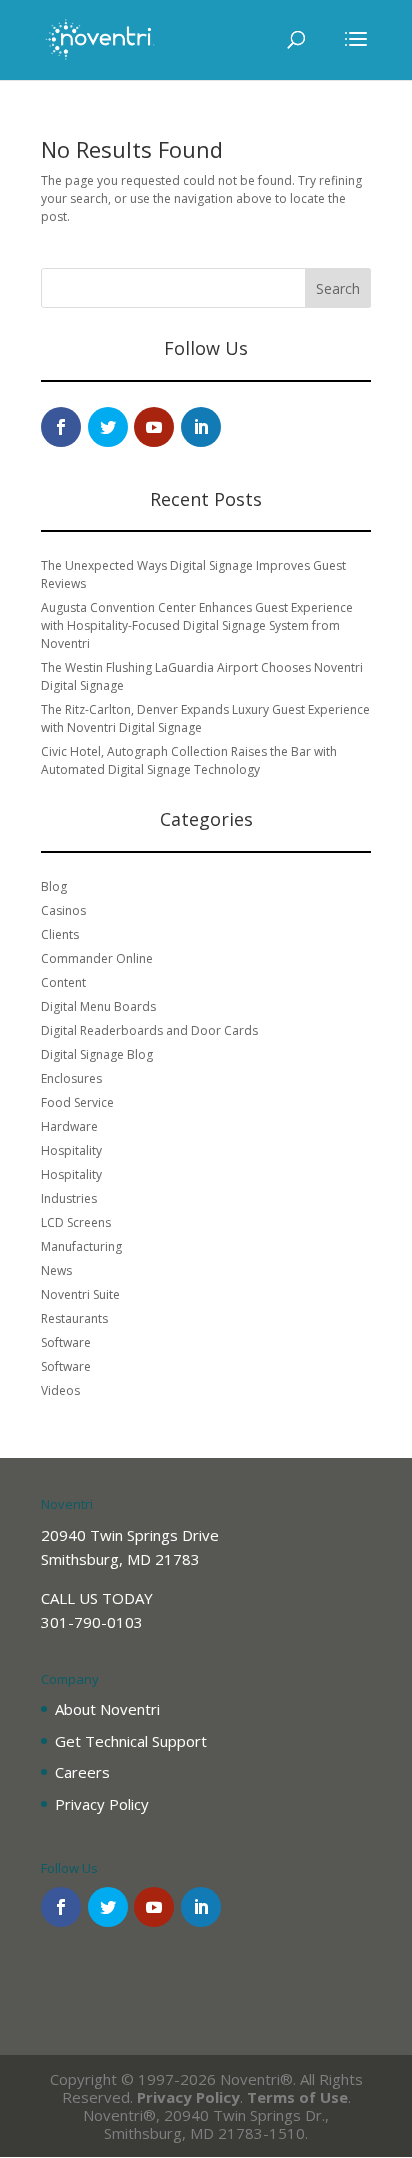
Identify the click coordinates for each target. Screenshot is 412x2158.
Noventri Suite (80, 1294)
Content (63, 982)
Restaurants (74, 1318)
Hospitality (71, 1150)
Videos (60, 1390)
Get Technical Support (131, 1741)
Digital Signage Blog (97, 1054)
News (56, 1270)
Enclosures (71, 1078)
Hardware (69, 1126)
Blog (54, 886)
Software (66, 1342)
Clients (60, 934)
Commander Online (97, 958)
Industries (69, 1198)
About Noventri (107, 1709)
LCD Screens (76, 1222)
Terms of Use (297, 2097)
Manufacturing (81, 1246)
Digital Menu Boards (98, 1006)
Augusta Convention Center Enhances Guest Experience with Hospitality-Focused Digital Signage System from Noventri (197, 625)
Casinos (63, 910)
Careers (82, 1772)
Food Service (77, 1102)
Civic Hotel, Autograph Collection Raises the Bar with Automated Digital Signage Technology (189, 760)
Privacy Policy (102, 1804)
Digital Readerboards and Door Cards (149, 1030)
